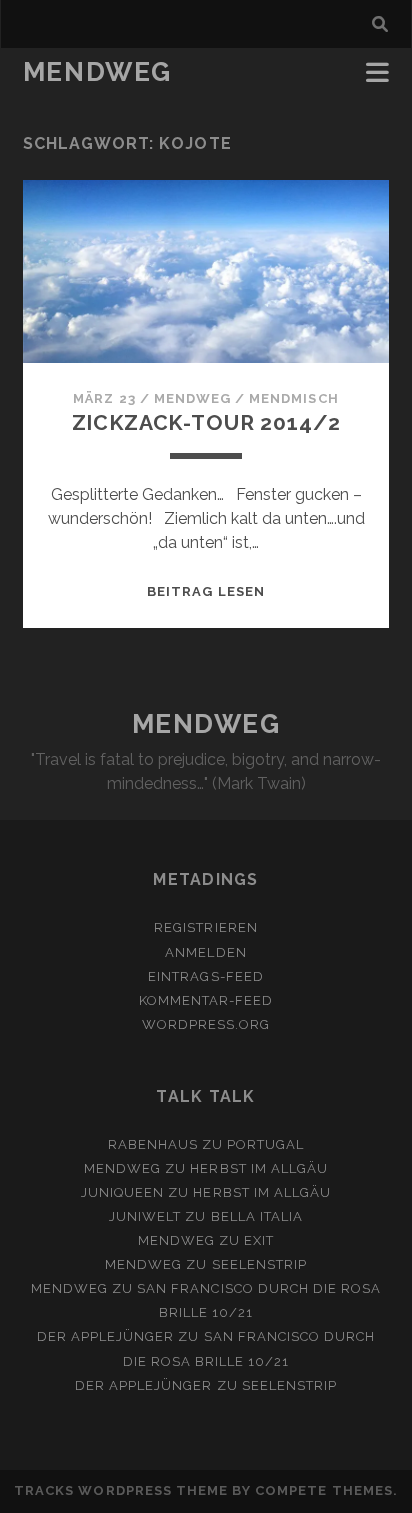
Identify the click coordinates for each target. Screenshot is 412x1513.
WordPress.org (206, 1024)
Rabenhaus (153, 1144)
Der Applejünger (106, 1336)
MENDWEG (97, 72)
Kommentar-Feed (206, 1000)
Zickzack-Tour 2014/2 (206, 422)
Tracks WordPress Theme (121, 1490)
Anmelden (205, 952)
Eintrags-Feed (206, 976)
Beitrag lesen (206, 591)
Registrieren (206, 927)
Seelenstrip (259, 1264)
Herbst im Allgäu (259, 1168)
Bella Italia (257, 1216)
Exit (259, 1240)
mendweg (192, 398)
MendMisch (293, 398)
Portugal (265, 1144)
